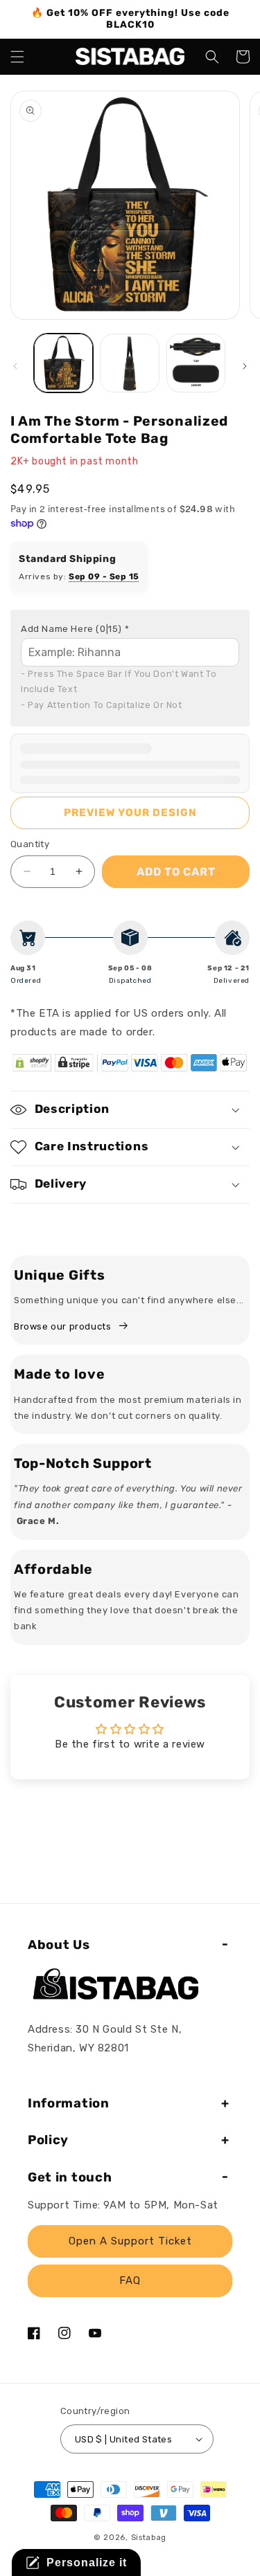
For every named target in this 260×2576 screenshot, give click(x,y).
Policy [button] (48, 2140)
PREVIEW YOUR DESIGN (130, 813)
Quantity (30, 844)
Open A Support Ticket (130, 2241)
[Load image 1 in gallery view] (63, 363)
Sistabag (149, 2538)
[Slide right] (245, 366)
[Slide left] (15, 366)
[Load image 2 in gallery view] (129, 363)
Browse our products (62, 1326)
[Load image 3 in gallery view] (196, 363)
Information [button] (69, 2103)
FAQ (130, 2280)
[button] (17, 57)
